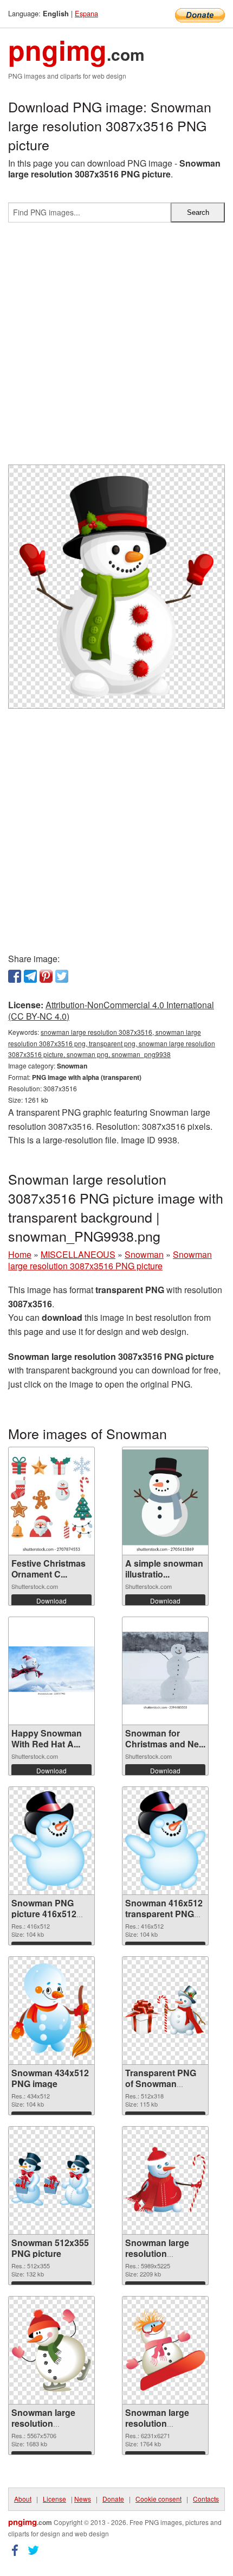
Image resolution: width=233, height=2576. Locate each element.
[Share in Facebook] (15, 976)
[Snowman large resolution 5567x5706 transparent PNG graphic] (51, 2350)
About (23, 2499)
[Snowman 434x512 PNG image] (51, 2011)
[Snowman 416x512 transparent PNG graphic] (165, 1841)
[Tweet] (62, 976)
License (54, 2499)
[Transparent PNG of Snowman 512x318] (165, 2011)
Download (51, 1601)
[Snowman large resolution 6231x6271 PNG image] (165, 2350)
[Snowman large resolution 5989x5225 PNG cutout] (165, 2181)
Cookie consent (158, 2499)
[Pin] (46, 976)
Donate (113, 2499)
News (83, 2499)
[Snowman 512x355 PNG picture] (51, 2180)
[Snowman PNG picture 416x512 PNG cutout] (51, 1841)
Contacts (206, 2499)
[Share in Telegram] (30, 976)
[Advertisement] (116, 348)
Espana (86, 13)
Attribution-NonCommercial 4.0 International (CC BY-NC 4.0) (111, 1010)
